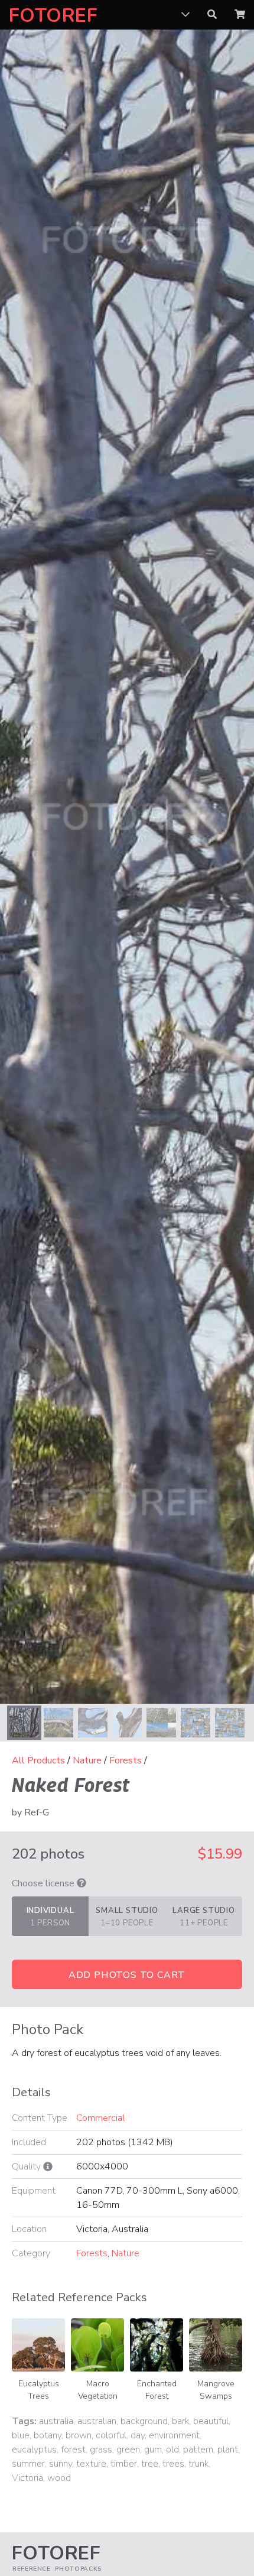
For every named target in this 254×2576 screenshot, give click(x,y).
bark (180, 2421)
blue (21, 2435)
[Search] (212, 15)
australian (97, 2421)
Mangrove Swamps (216, 2390)
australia (56, 2421)
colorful (111, 2435)
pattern (198, 2450)
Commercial (100, 2118)
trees (173, 2464)
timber (124, 2464)
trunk (198, 2464)
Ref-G (37, 1812)
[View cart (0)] (240, 15)
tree (150, 2464)
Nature (87, 1760)
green (128, 2450)
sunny (61, 2464)
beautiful (211, 2421)
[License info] (82, 1883)
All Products (38, 1760)
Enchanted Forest (157, 2390)
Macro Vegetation (98, 2390)
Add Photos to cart (127, 1975)
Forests (126, 1760)
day (138, 2435)
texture (91, 2464)
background (144, 2421)
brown (79, 2435)
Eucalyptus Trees (39, 2390)
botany (48, 2435)
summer (28, 2464)
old (172, 2450)
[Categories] (185, 15)
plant (228, 2450)
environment (174, 2435)
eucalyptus (34, 2450)
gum (153, 2450)
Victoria (27, 2478)
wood (59, 2478)
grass (101, 2450)
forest (73, 2450)
